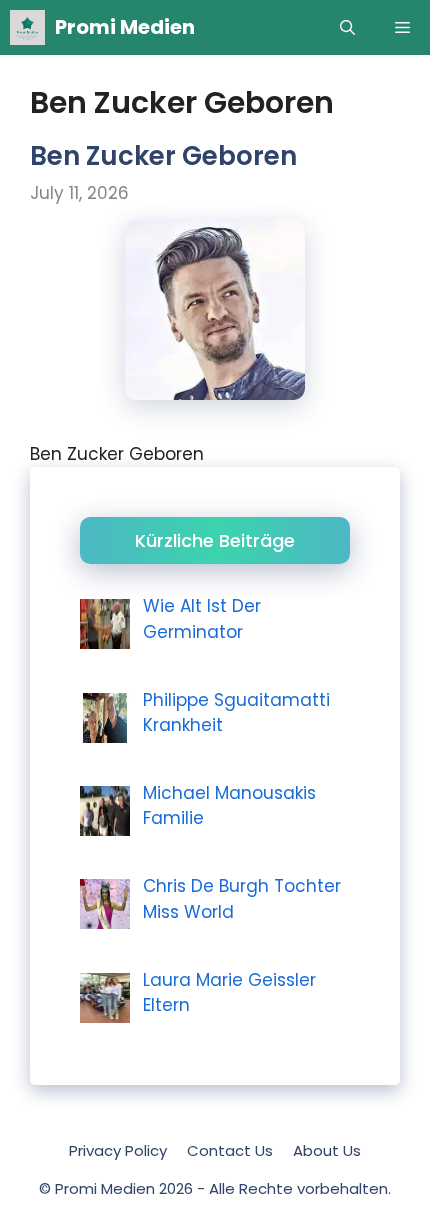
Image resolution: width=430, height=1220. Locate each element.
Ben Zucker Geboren (163, 156)
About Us (327, 1150)
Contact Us (230, 1150)
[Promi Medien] (27, 27)
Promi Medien (125, 27)
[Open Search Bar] (347, 27)
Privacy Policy (118, 1150)
